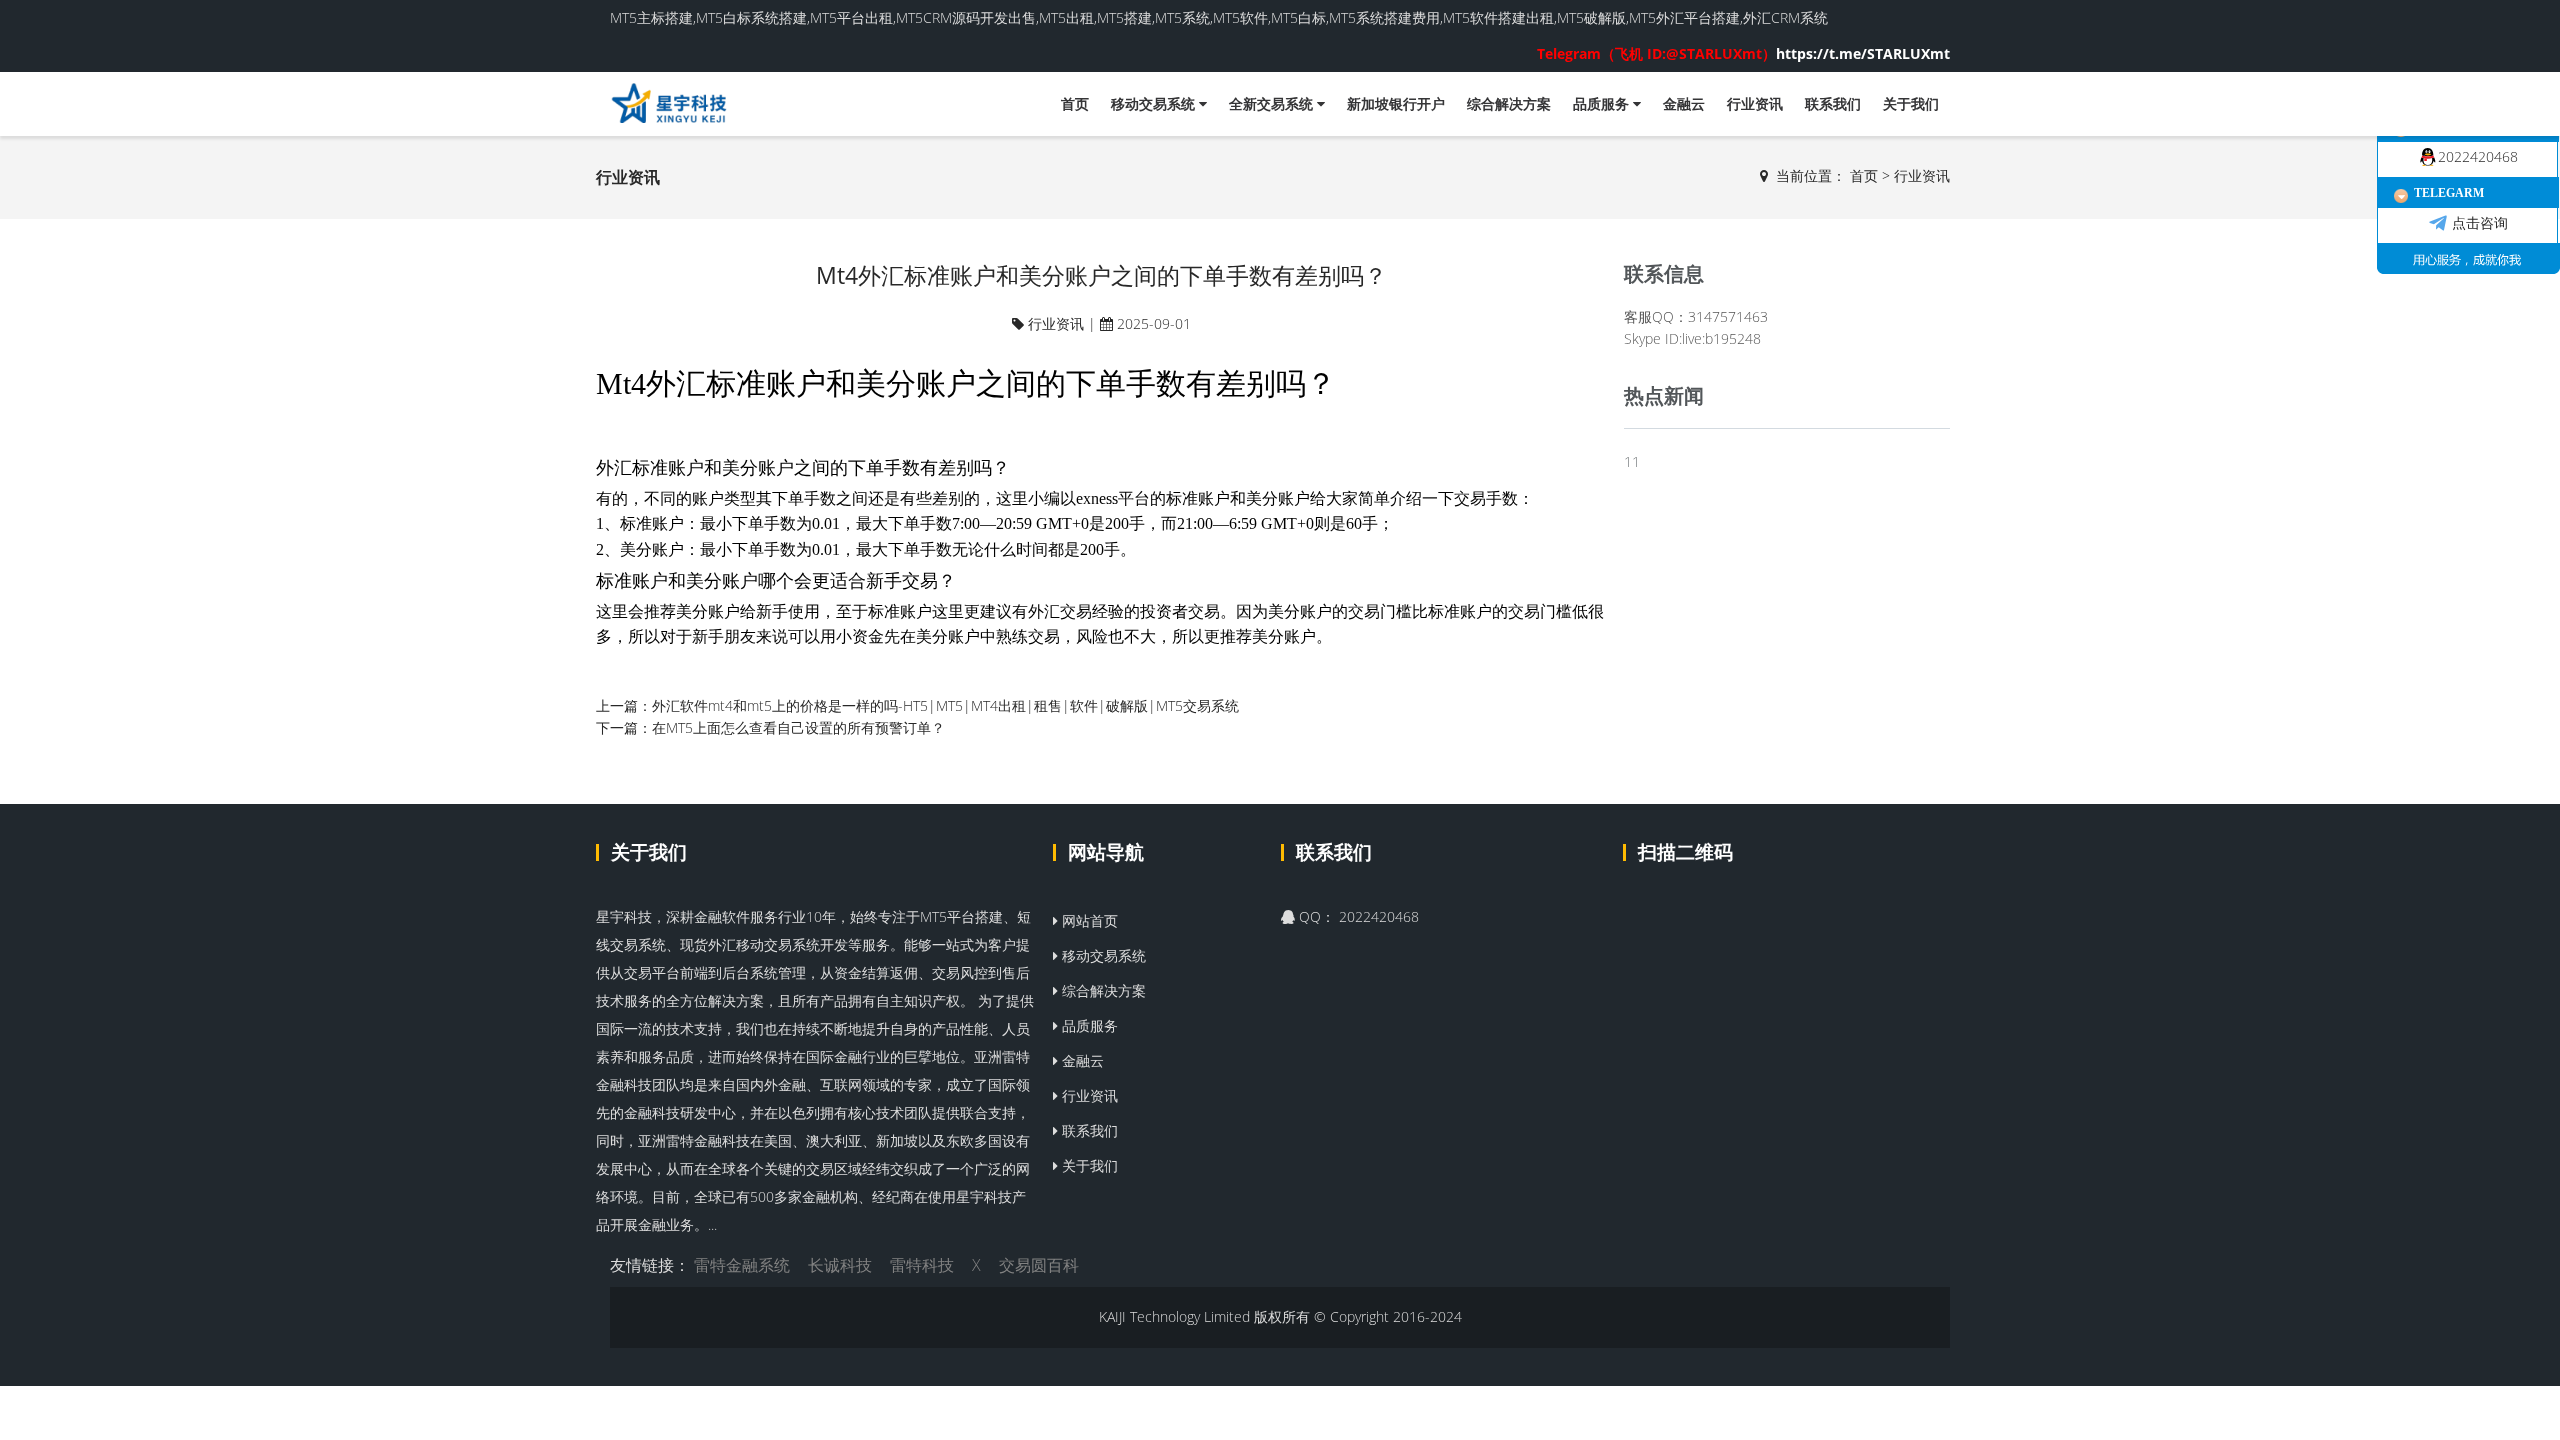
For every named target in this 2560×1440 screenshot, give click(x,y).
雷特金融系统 (742, 1265)
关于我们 (1911, 103)
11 (1632, 461)
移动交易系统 (1155, 103)
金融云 (1684, 103)
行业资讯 (1755, 103)
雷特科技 (922, 1265)
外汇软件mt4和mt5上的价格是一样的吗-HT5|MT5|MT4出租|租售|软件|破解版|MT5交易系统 (945, 705)
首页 (1075, 103)
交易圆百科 (1039, 1265)
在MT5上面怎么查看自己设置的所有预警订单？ (798, 727)
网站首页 (1088, 920)
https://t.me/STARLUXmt (1743, 53)
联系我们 (1833, 103)
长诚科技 (840, 1265)
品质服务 (1603, 103)
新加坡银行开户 (1396, 103)
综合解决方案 (1509, 103)
